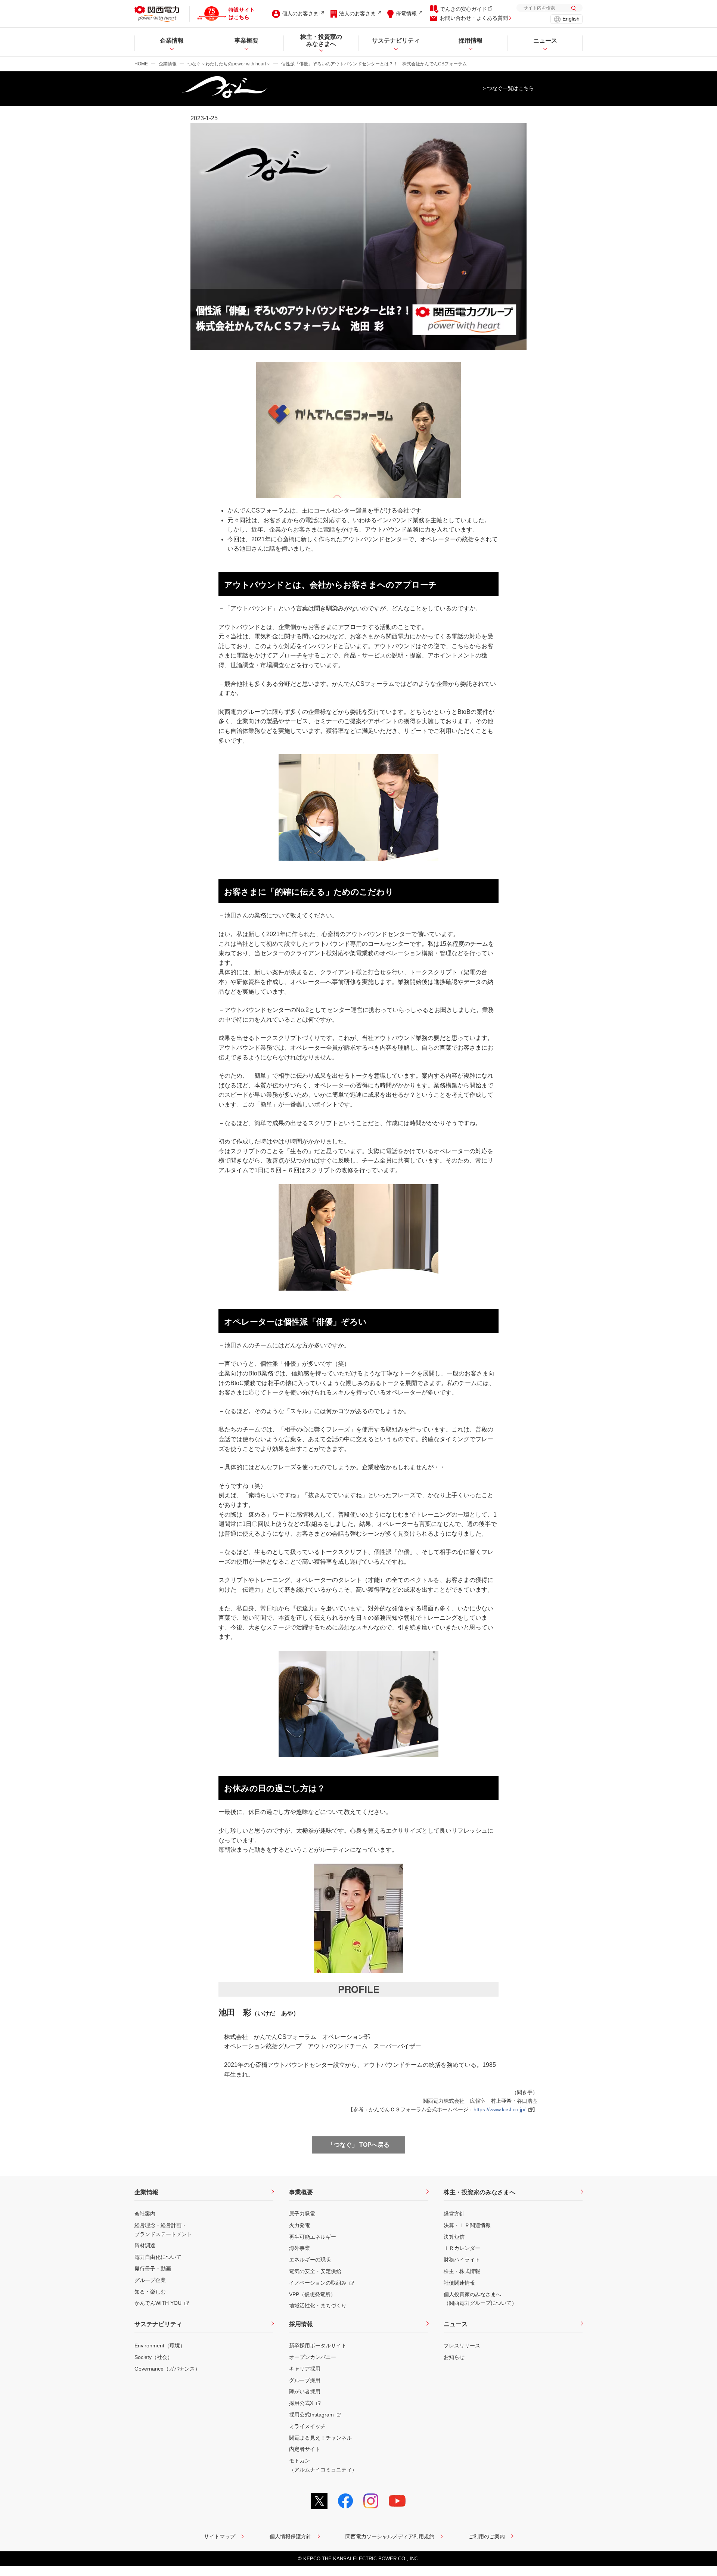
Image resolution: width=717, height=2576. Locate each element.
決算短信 (454, 2237)
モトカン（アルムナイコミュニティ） (323, 2465)
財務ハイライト (462, 2260)
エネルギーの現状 (310, 2260)
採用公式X (301, 2403)
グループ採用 (305, 2380)
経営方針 (454, 2214)
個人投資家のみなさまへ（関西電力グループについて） (480, 2299)
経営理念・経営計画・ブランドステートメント (163, 2230)
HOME (141, 64)
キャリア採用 (305, 2369)
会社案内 (145, 2214)
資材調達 (145, 2245)
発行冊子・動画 (153, 2269)
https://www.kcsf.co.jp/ (499, 2109)
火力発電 (299, 2225)
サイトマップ (220, 2536)
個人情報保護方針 (291, 2536)
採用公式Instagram (311, 2415)
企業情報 (168, 64)
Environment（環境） (160, 2346)
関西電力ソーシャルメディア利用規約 (390, 2536)
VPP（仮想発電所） (312, 2294)
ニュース (456, 2324)
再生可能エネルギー (313, 2237)
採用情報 (301, 2324)
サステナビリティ (158, 2324)
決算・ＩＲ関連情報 (467, 2225)
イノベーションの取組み (318, 2283)
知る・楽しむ (150, 2292)
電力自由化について (158, 2257)
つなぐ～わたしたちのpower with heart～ (229, 64)
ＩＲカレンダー (462, 2248)
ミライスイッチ (307, 2426)
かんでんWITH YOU (158, 2303)
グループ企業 (150, 2280)
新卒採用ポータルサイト (318, 2346)
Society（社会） (153, 2357)
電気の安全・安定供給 (315, 2271)
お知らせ (454, 2357)
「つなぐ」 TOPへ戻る (359, 2145)
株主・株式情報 (462, 2271)
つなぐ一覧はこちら (510, 88)
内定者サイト (305, 2449)
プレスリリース (462, 2346)
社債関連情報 (459, 2283)
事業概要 (301, 2192)
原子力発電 (302, 2214)
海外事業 (299, 2248)
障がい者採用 (305, 2391)
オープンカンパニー (313, 2357)
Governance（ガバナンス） (167, 2369)
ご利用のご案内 (487, 2536)
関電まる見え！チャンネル (320, 2438)
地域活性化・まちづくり (318, 2306)
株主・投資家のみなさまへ (479, 2192)
